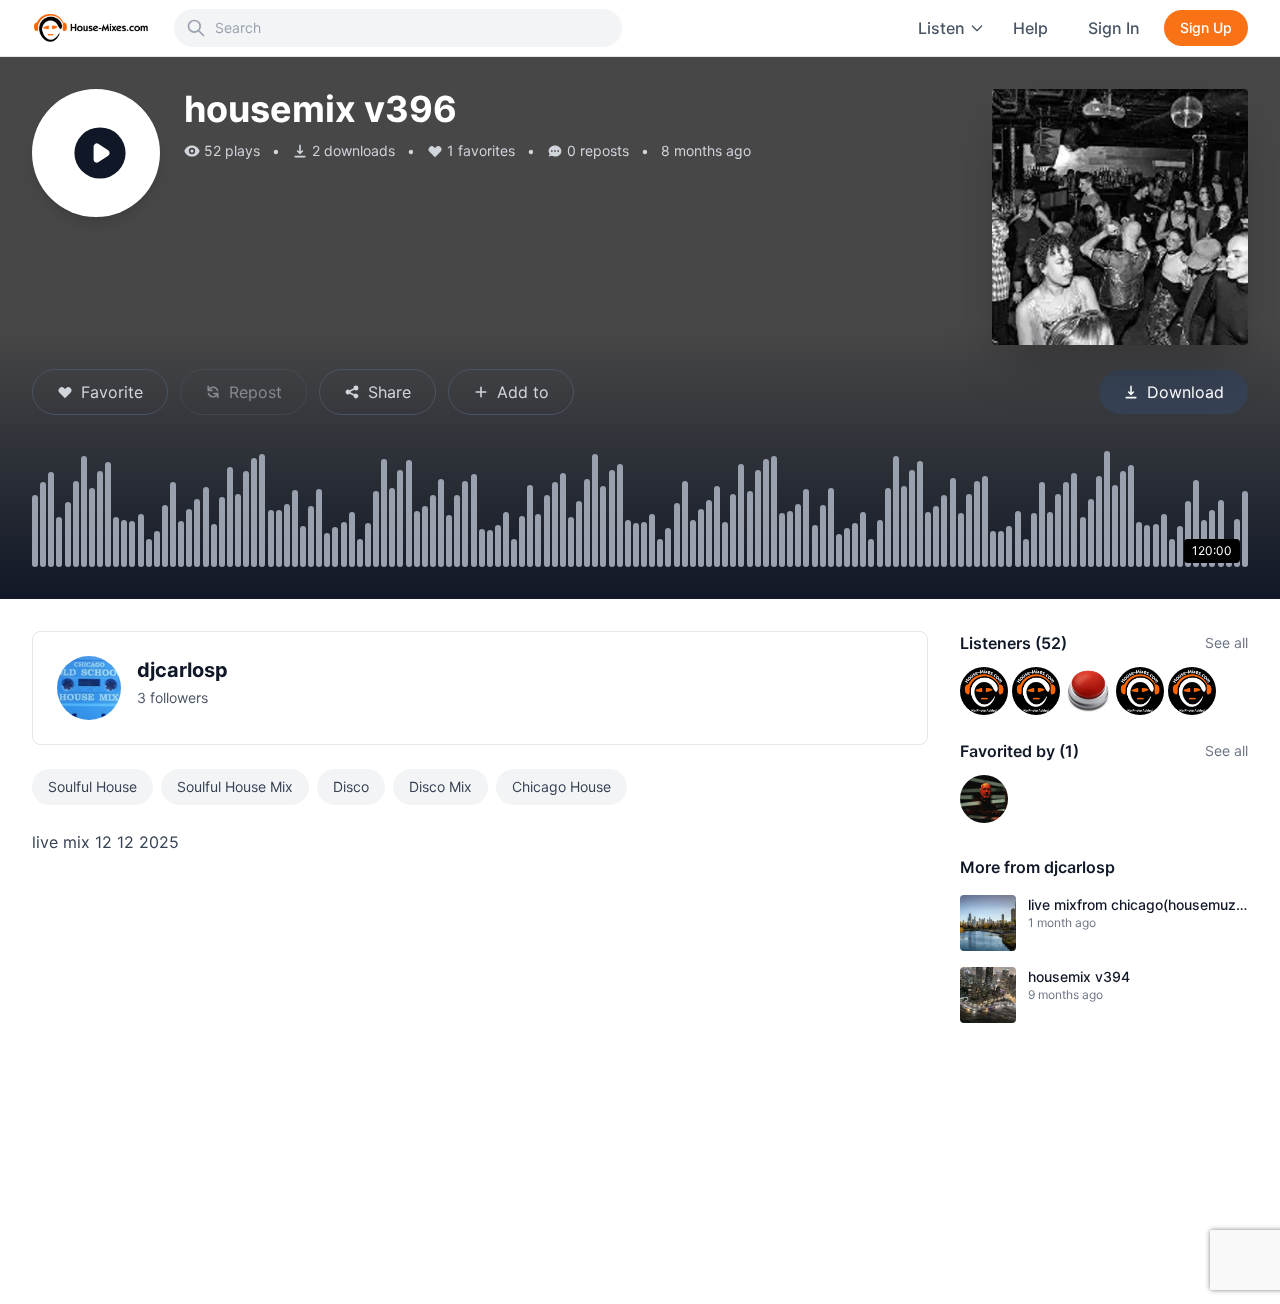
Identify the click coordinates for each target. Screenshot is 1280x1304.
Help (1030, 28)
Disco (351, 786)
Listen (941, 28)
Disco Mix (440, 786)
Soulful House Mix (235, 786)
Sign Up (1206, 27)
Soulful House (92, 786)
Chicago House (561, 786)
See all (1226, 642)
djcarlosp (182, 670)
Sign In (1114, 28)
